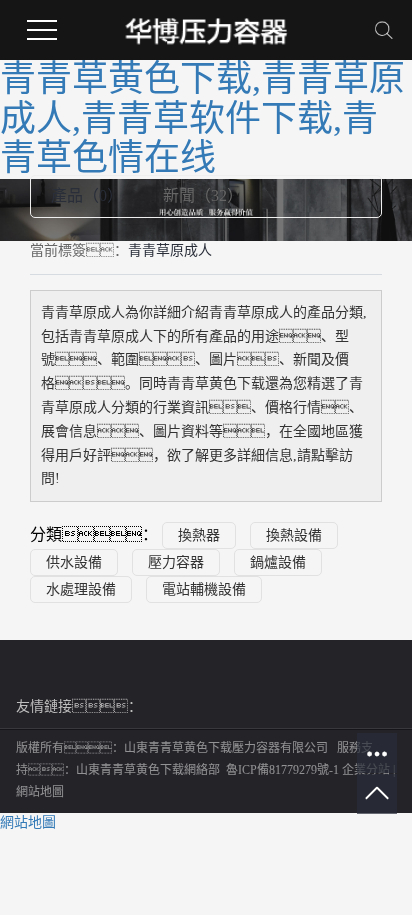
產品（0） (87, 195)
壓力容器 (176, 562)
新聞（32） (203, 195)
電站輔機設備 (204, 589)
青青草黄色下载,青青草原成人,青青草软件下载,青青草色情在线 (202, 118)
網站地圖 (40, 792)
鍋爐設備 (278, 562)
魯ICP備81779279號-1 (282, 770)
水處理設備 (81, 589)
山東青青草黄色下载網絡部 (148, 770)
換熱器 (199, 535)
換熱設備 (294, 535)
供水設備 (74, 562)
